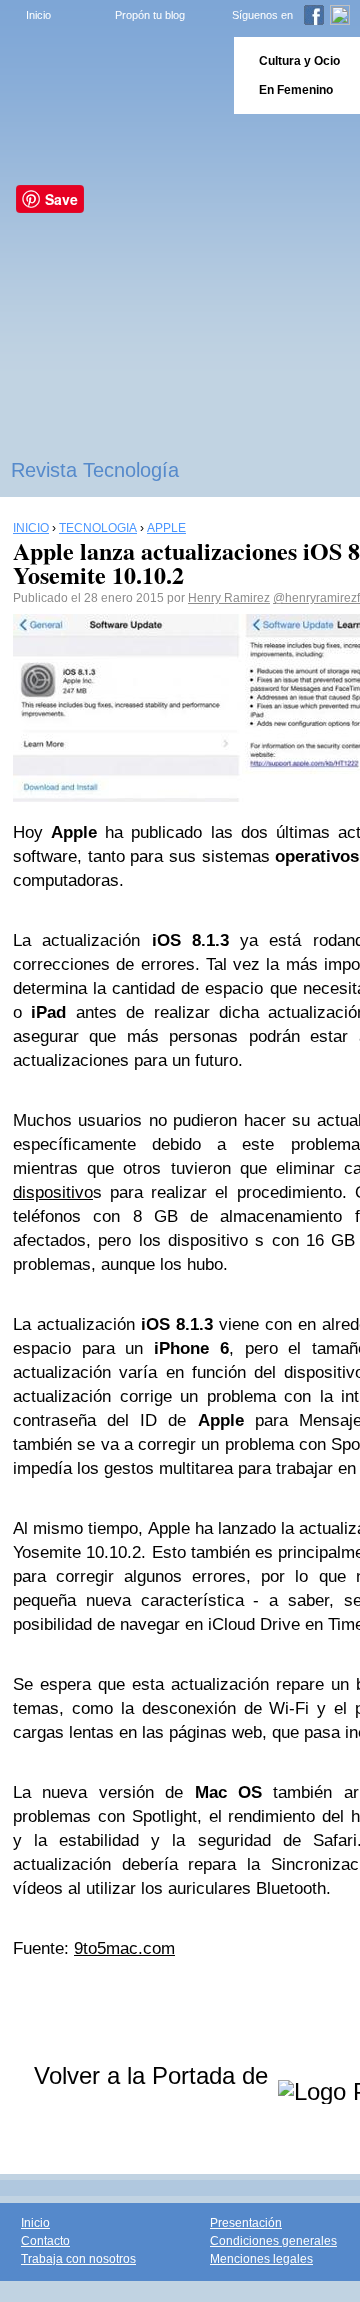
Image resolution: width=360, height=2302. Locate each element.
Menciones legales (261, 2259)
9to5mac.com (124, 1948)
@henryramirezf (316, 598)
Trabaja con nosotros (78, 2259)
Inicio (38, 15)
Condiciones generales (273, 2241)
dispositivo (53, 1192)
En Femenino (296, 90)
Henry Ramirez (229, 598)
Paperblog (110, 75)
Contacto (45, 2241)
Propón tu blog (150, 15)
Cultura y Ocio (299, 61)
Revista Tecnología (95, 470)
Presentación (246, 2223)
